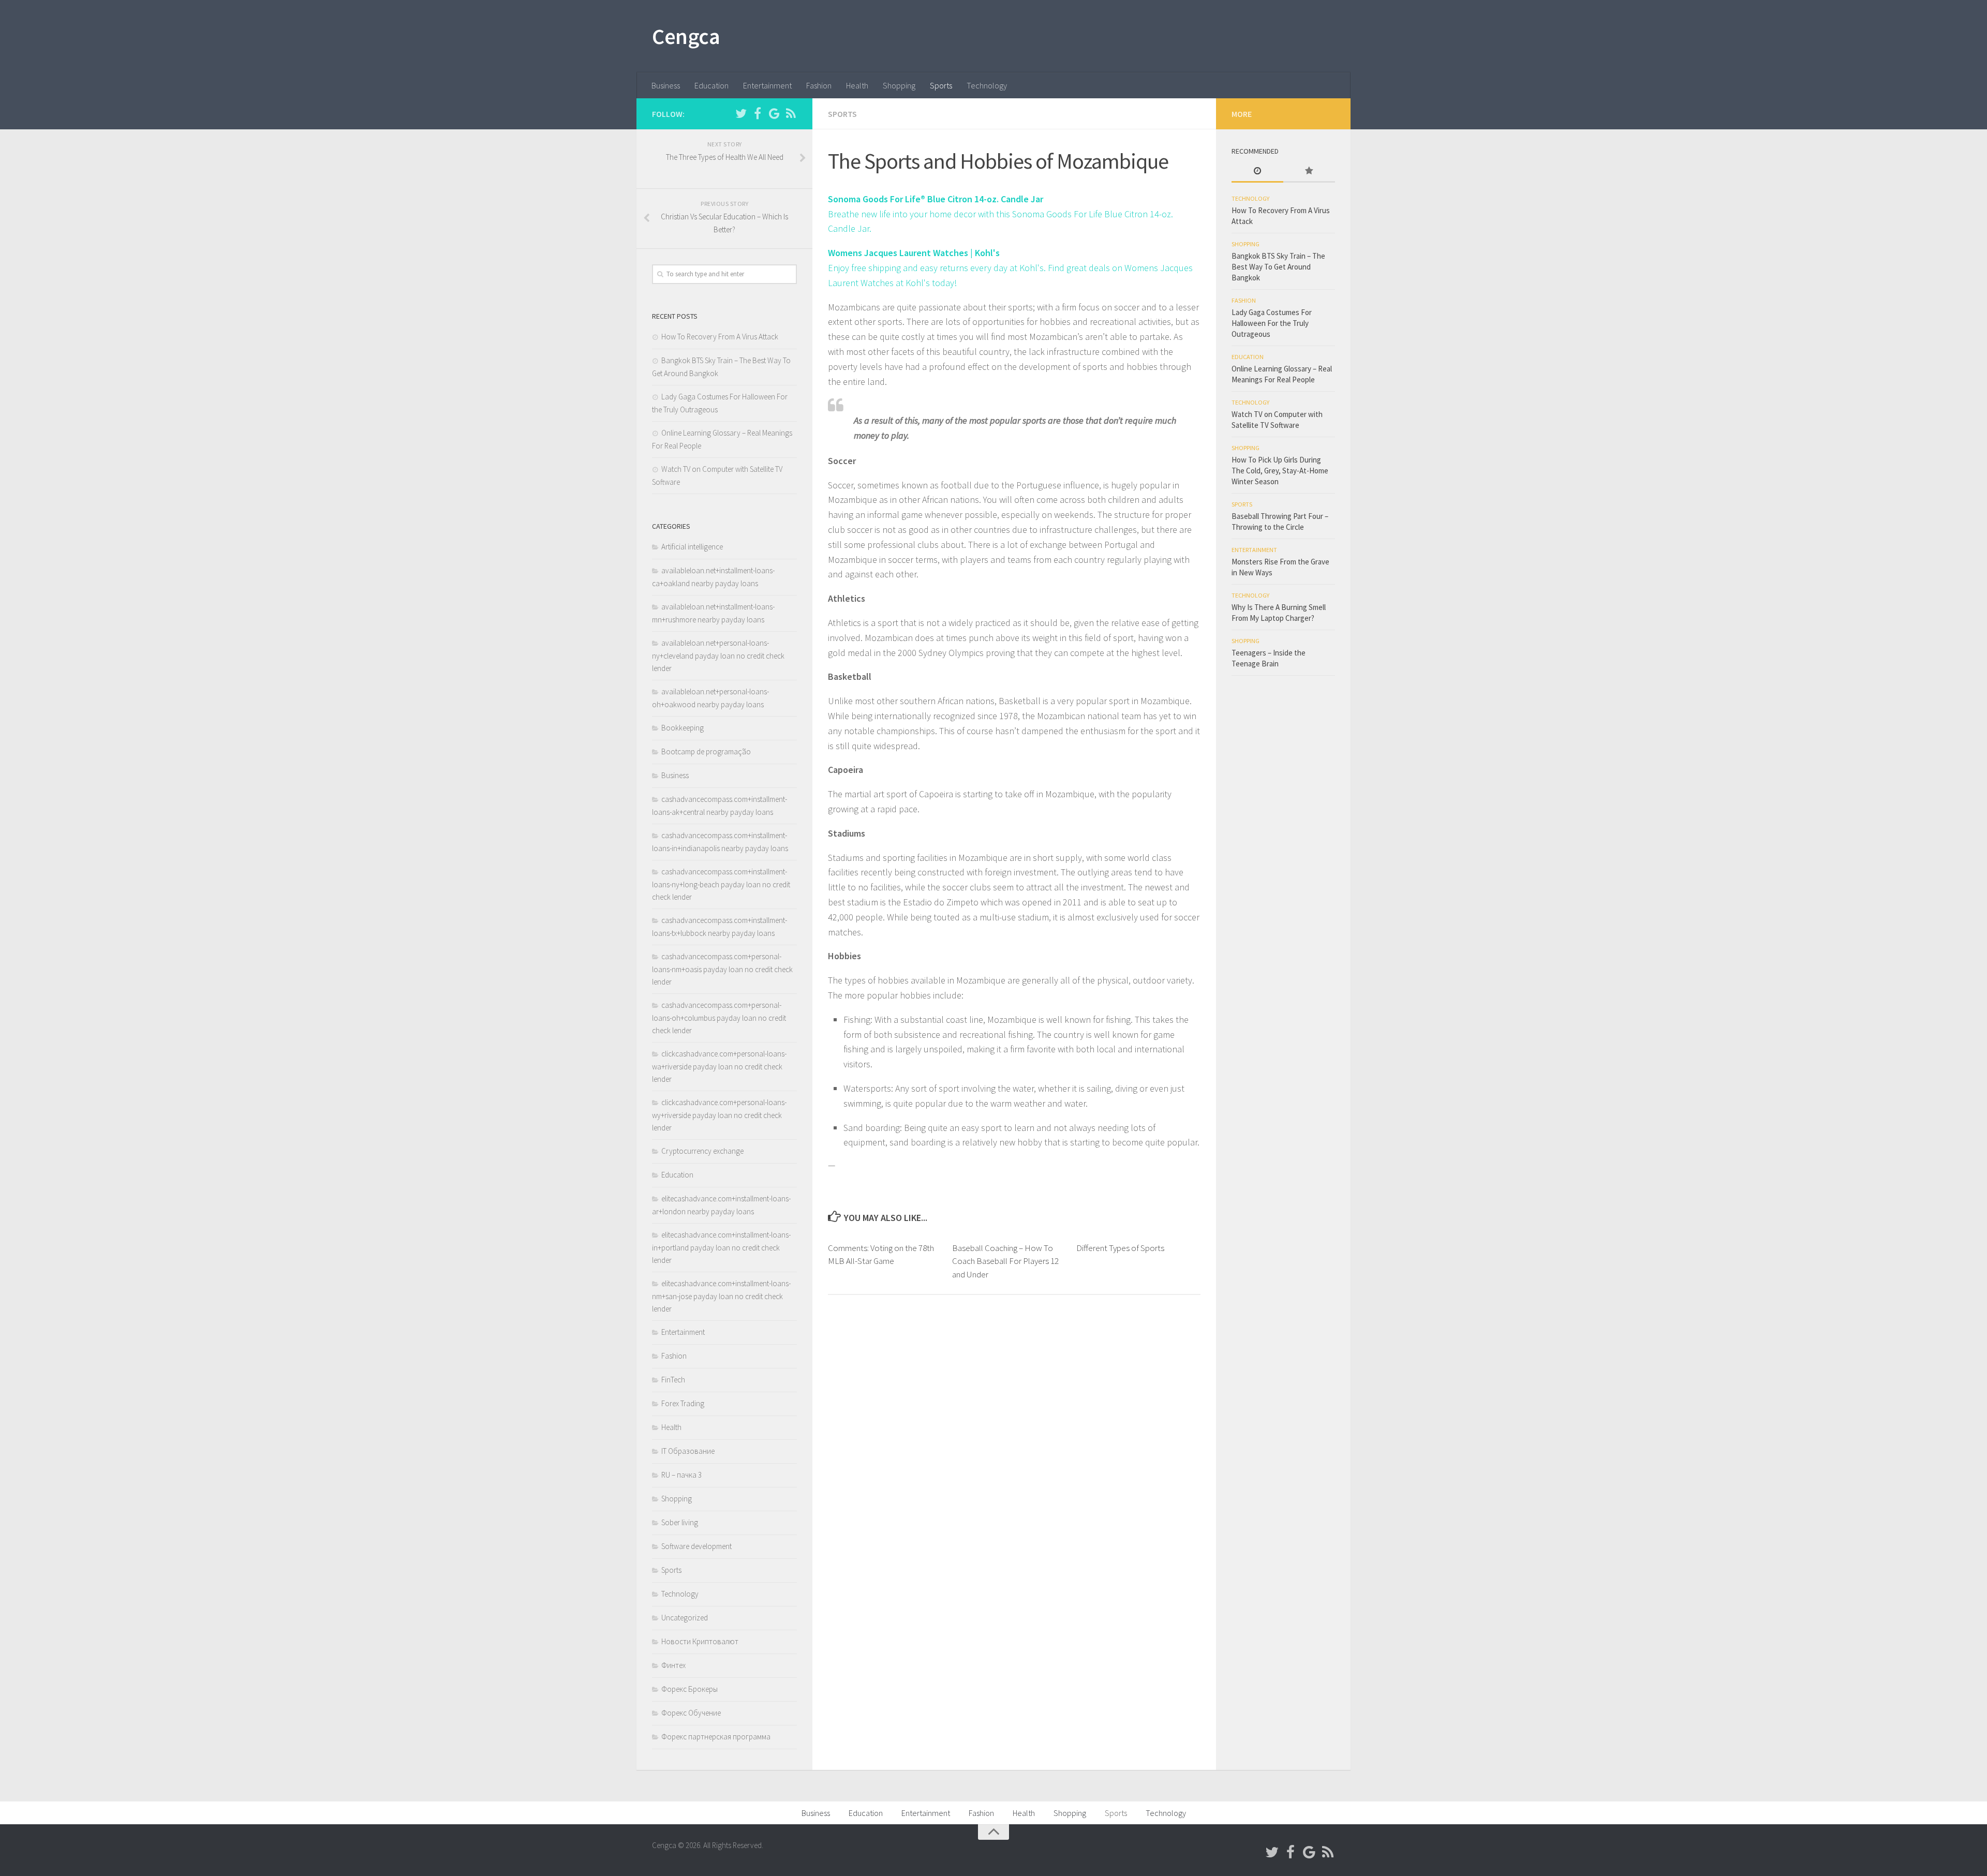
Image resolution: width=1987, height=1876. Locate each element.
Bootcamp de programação (706, 751)
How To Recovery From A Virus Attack (720, 337)
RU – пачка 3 (681, 1475)
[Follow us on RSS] (791, 113)
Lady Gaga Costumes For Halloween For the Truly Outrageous (1272, 323)
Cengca (686, 36)
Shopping (899, 85)
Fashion (819, 85)
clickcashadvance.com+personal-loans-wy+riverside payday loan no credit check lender (719, 1115)
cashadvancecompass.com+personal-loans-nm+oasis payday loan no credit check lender (722, 969)
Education (711, 85)
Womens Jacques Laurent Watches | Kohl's (914, 253)
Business (666, 85)
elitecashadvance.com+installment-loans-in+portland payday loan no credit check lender (721, 1247)
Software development (696, 1546)
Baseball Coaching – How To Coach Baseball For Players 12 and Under (1005, 1261)
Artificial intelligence (692, 547)
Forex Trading (683, 1403)
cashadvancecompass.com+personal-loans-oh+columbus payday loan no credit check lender (719, 1018)
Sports (941, 85)
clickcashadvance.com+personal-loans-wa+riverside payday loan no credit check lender (719, 1066)
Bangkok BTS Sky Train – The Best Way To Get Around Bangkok (1278, 267)
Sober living (680, 1522)
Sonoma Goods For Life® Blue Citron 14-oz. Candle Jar (936, 199)
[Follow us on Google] (774, 113)
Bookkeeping (683, 728)
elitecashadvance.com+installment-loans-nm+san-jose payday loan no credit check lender (721, 1296)
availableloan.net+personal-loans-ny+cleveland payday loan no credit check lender (718, 656)
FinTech (673, 1380)
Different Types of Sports (1120, 1248)
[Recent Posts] (1257, 172)
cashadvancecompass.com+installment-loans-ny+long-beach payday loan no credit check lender (721, 884)
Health (857, 85)
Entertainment (767, 85)
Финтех (673, 1665)
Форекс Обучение (691, 1713)
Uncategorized (685, 1618)
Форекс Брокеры (689, 1689)
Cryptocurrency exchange (702, 1151)
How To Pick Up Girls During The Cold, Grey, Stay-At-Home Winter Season (1280, 471)
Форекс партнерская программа (716, 1737)
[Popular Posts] (1309, 172)
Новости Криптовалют (700, 1641)
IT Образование (688, 1451)
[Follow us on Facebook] (758, 113)
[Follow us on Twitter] (741, 113)
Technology (987, 85)
